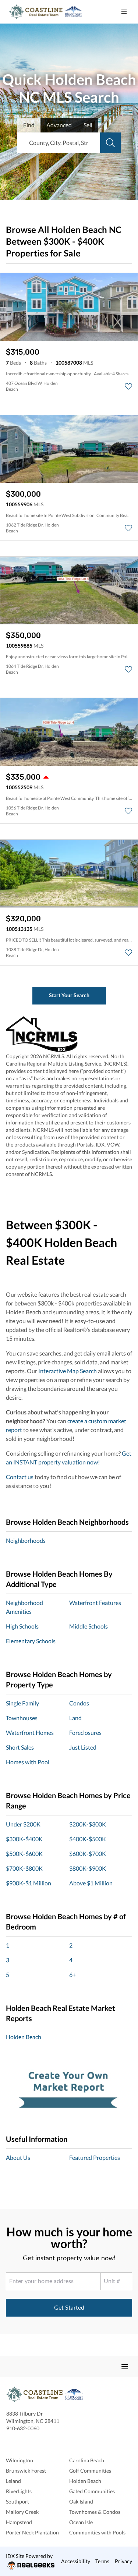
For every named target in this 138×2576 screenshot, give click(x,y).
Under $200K (23, 1824)
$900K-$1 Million (29, 1883)
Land (75, 1718)
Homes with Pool (28, 1762)
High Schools (22, 1626)
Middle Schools (89, 1626)
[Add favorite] (128, 386)
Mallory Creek (22, 2512)
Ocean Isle (81, 2522)
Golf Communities (90, 2471)
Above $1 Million (91, 1883)
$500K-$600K (24, 1854)
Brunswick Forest (26, 2471)
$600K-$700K (88, 1854)
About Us (18, 2157)
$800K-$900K (88, 1868)
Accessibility (76, 2561)
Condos (79, 1703)
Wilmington (20, 2460)
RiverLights (19, 2491)
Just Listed (83, 1747)
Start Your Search (69, 995)
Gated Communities (92, 2491)
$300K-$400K (24, 1839)
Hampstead (19, 2522)
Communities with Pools (97, 2532)
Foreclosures (85, 1732)
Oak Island (81, 2501)
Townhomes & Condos (95, 2512)
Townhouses (22, 1718)
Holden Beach (24, 2037)
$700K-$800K (24, 1868)
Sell (88, 125)
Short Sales (20, 1747)
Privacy (123, 2561)
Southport (17, 2501)
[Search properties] (110, 143)
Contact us (20, 1477)
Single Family (22, 1703)
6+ (72, 1975)
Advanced (59, 125)
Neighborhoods (26, 1540)
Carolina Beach (87, 2460)
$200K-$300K (88, 1824)
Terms (102, 2561)
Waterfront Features (95, 1603)
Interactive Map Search (68, 1371)
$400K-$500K (88, 1839)
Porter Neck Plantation (32, 2532)
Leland (13, 2481)
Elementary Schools (31, 1641)
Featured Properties (95, 2157)
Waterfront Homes (30, 1732)
